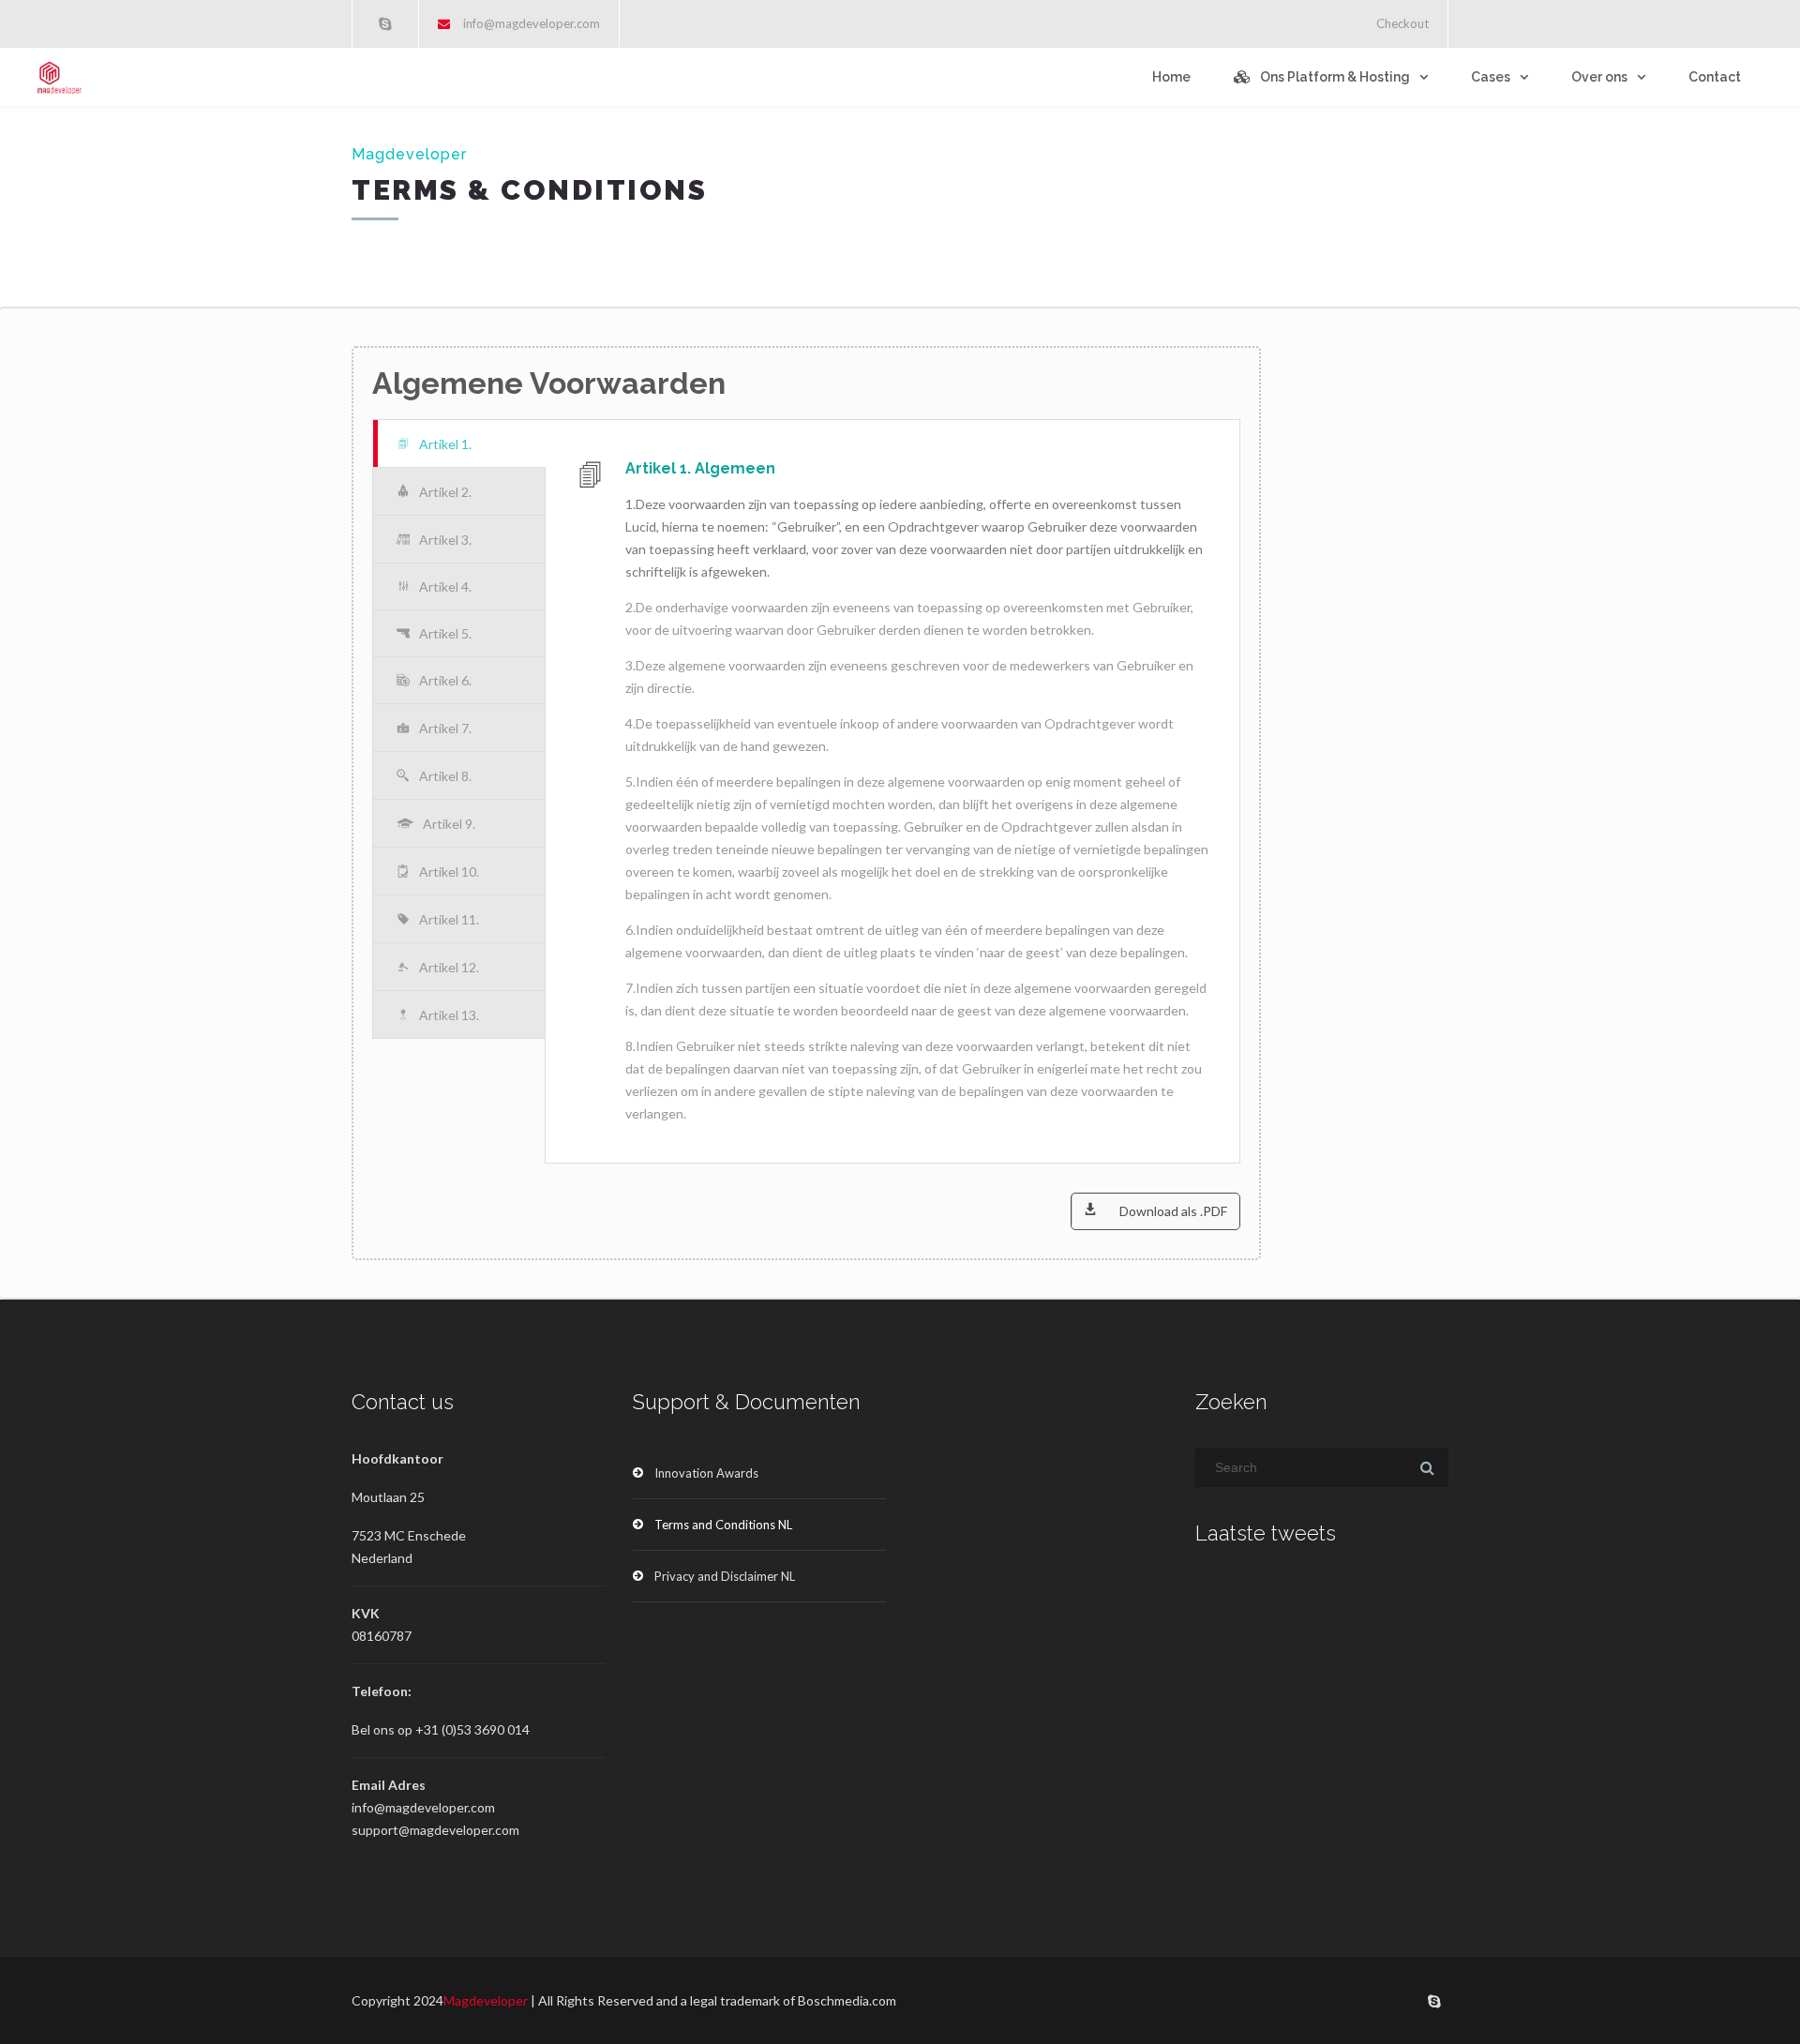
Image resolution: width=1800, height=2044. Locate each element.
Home (1171, 77)
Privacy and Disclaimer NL (725, 1576)
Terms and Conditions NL (723, 1525)
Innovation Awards (706, 1473)
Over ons (1599, 77)
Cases (1491, 77)
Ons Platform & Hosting (1335, 77)
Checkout (1402, 23)
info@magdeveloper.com (532, 23)
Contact (1715, 77)
